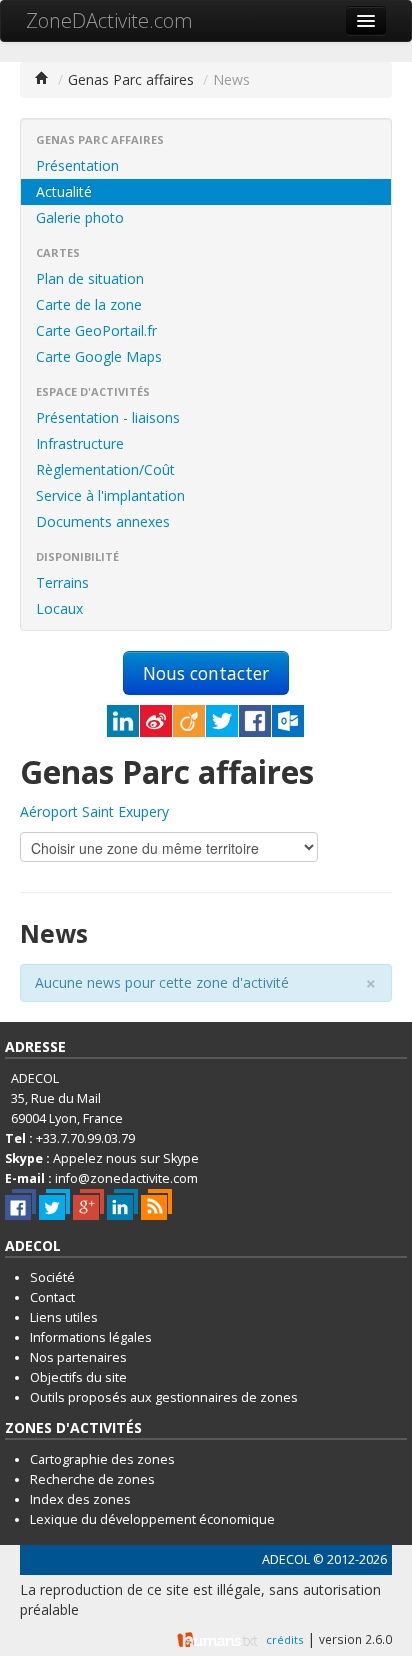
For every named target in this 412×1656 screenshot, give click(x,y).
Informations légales (91, 1337)
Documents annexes (103, 521)
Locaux (59, 608)
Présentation (77, 165)
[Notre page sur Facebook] (20, 1204)
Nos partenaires (78, 1357)
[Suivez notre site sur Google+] (88, 1204)
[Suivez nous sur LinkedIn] (122, 1204)
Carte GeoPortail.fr (96, 330)
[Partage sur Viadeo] (189, 721)
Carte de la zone (89, 304)
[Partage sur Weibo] (156, 721)
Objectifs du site (78, 1377)
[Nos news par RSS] (156, 1204)
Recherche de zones (92, 1479)
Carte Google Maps (99, 356)
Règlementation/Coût (105, 469)
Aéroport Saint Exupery (94, 811)
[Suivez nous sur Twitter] (54, 1204)
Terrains (62, 582)
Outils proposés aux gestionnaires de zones (164, 1397)
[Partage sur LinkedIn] (123, 721)
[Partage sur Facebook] (255, 721)
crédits (284, 1639)
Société (52, 1277)
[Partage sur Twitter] (222, 721)
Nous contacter (206, 673)
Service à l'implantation (110, 495)
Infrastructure (80, 443)
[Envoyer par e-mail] (288, 721)
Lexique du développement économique (152, 1519)
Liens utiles (64, 1317)
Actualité (64, 191)
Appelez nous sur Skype (126, 1158)
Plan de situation (90, 278)
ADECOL (286, 1559)
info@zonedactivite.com (126, 1178)
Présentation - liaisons (108, 417)
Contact (52, 1297)
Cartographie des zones (102, 1459)
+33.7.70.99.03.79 (85, 1138)
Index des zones (80, 1499)
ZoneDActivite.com (109, 20)
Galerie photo (80, 217)
